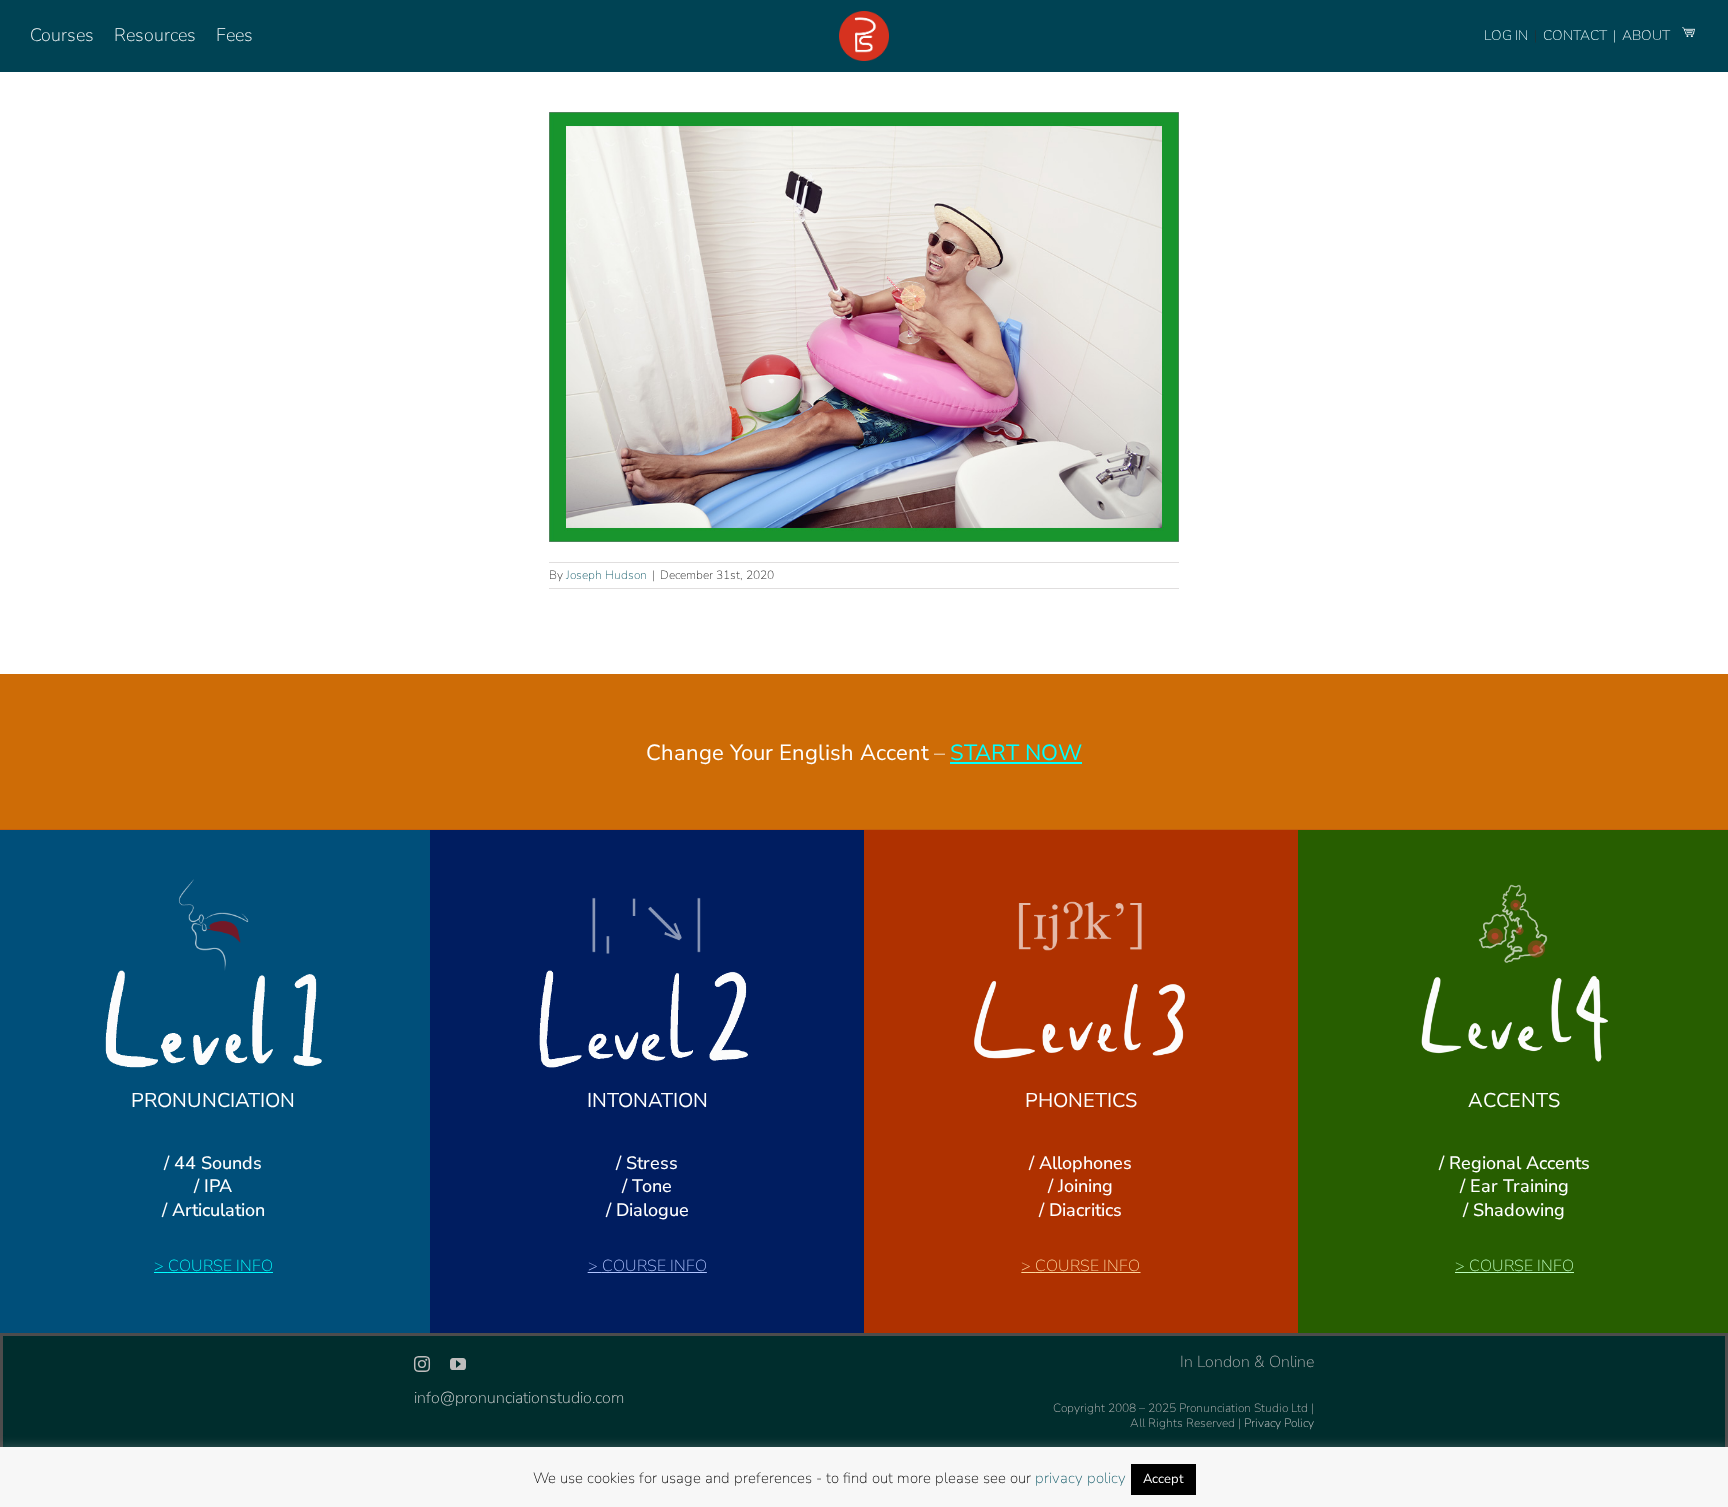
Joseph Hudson (606, 575)
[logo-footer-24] (864, 19)
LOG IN (1506, 35)
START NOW (1016, 753)
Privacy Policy (1279, 1423)
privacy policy (1080, 1478)
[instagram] (422, 1364)
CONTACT (1576, 35)
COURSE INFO (220, 1266)
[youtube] (458, 1364)
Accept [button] (1163, 1479)
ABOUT (1647, 35)
